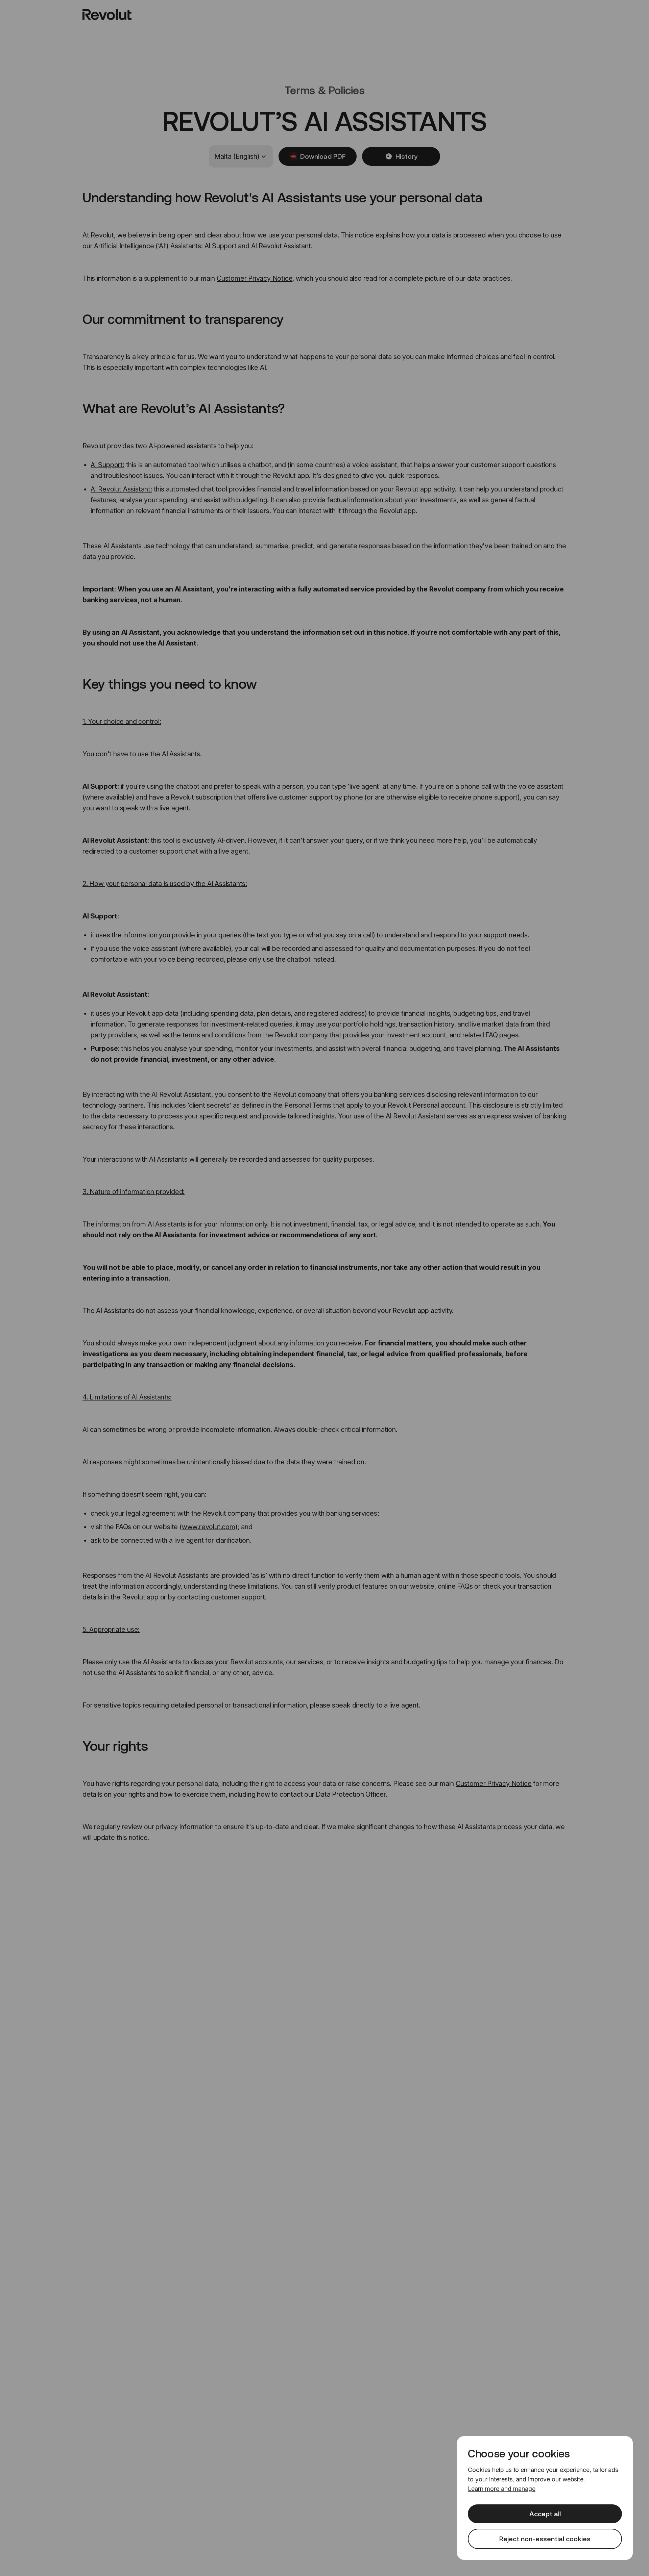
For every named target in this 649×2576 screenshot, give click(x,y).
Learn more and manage (502, 2489)
